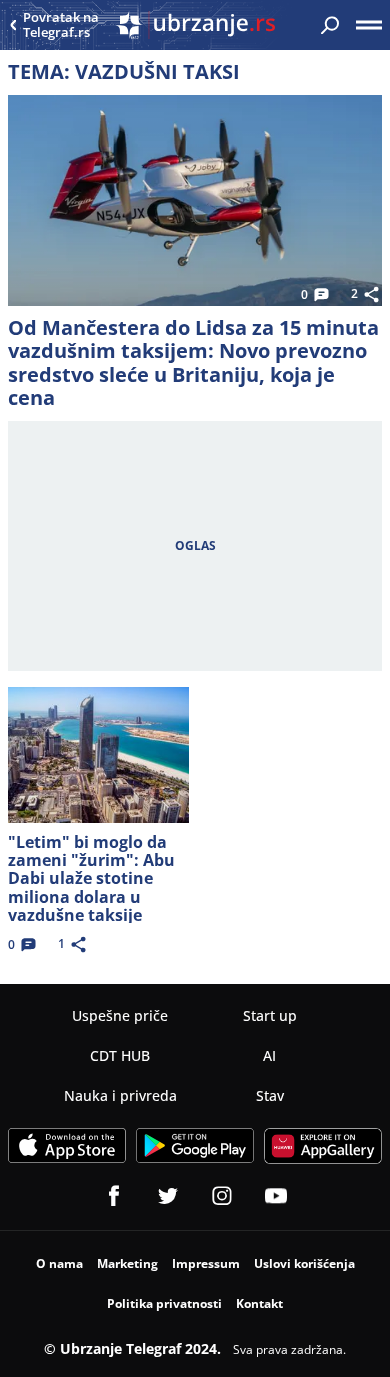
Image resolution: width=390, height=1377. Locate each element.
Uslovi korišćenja (304, 1263)
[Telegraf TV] (276, 1196)
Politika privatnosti (164, 1303)
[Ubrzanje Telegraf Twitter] (168, 1196)
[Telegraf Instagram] (222, 1196)
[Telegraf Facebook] (114, 1196)
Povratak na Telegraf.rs (61, 25)
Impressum (206, 1263)
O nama (59, 1263)
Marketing (127, 1263)
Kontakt (259, 1303)
